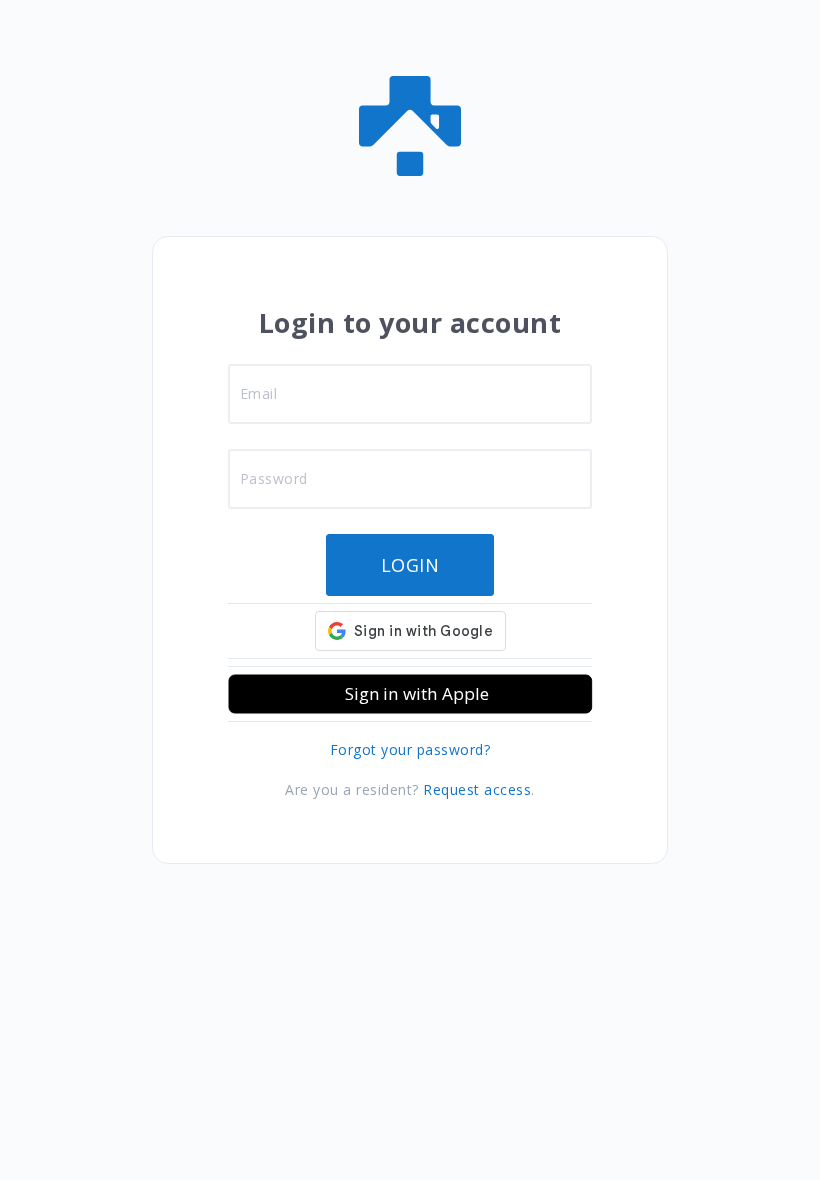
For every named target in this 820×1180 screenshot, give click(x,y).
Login (410, 565)
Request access (477, 789)
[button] (410, 694)
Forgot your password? (410, 749)
